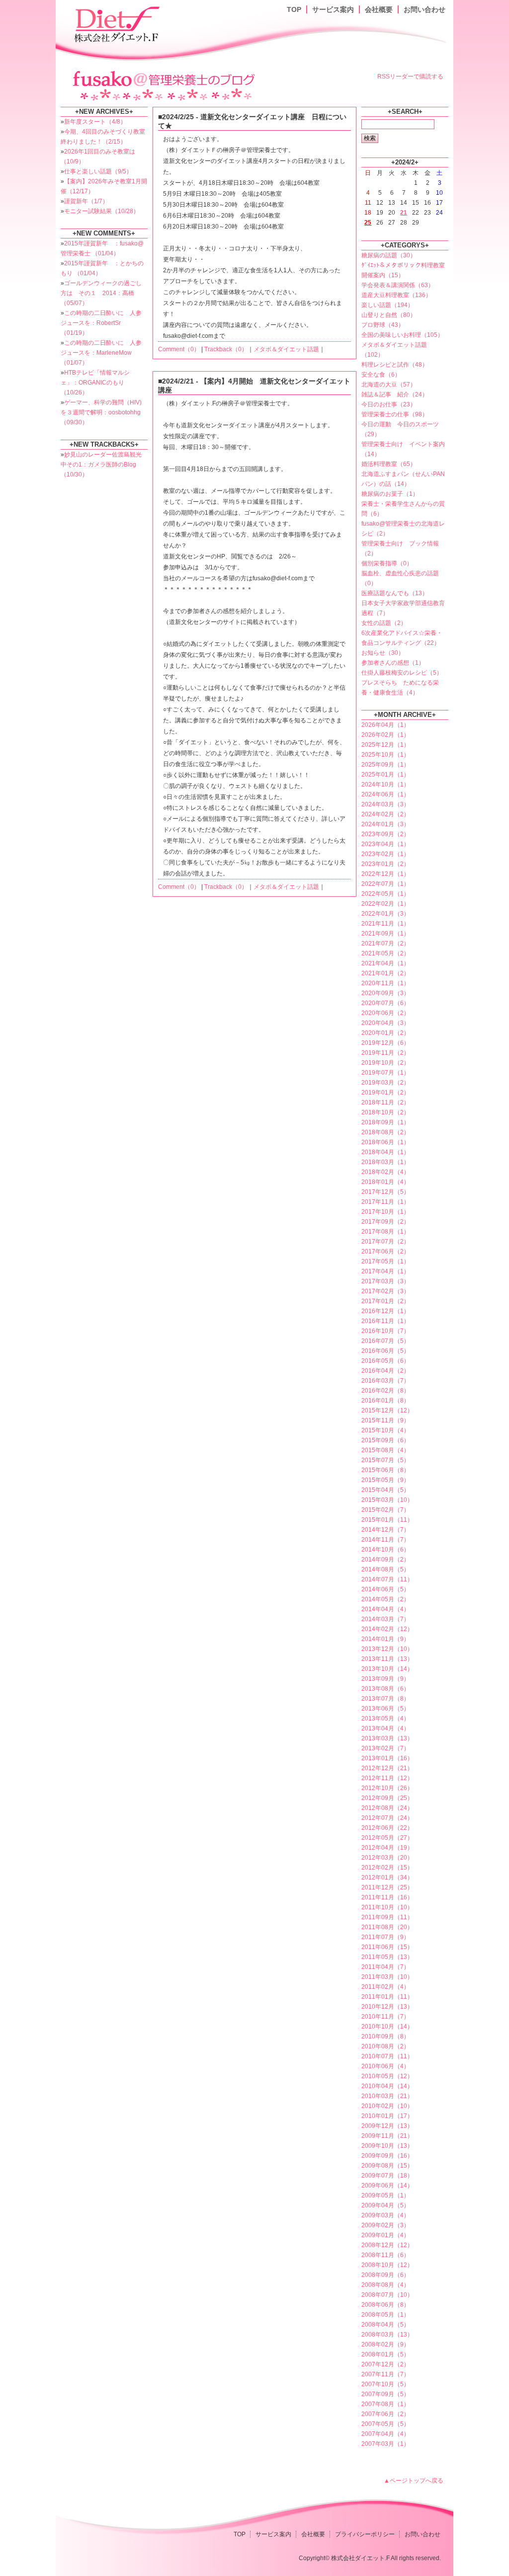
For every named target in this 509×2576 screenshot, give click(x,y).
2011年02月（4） (385, 1987)
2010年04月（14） (387, 2086)
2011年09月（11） (387, 1917)
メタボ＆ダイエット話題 (286, 349)
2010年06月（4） (385, 2066)
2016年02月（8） (385, 1391)
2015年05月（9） (385, 1480)
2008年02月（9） (385, 2344)
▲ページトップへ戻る (414, 2481)
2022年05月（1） (385, 894)
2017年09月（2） (385, 1222)
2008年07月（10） (387, 2295)
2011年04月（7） (385, 1967)
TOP (294, 9)
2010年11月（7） (385, 2017)
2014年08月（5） (385, 1569)
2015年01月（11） (387, 1520)
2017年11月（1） (385, 1202)
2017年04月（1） (385, 1271)
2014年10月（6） (385, 1550)
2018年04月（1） (385, 1152)
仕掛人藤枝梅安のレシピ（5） (402, 673)
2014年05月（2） (385, 1599)
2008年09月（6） (385, 2275)
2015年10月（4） (385, 1430)
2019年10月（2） (385, 1063)
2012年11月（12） (387, 1778)
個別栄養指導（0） (387, 563)
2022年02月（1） (385, 904)
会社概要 (379, 9)
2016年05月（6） (385, 1361)
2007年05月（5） (385, 2424)
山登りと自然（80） (389, 315)
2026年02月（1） (385, 735)
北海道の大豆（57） (389, 385)
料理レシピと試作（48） (395, 365)
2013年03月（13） (387, 1738)
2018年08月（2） (385, 1132)
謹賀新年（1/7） (86, 201)
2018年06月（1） (385, 1142)
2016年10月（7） (385, 1331)
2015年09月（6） (385, 1440)
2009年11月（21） (387, 2136)
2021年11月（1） (385, 924)
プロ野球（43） (383, 325)
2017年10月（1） (385, 1212)
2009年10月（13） (387, 2146)
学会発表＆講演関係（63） (398, 285)
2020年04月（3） (385, 1023)
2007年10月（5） (385, 2384)
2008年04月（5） (385, 2325)
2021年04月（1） (385, 963)
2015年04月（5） (385, 1490)
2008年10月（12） (387, 2265)
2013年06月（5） (385, 1709)
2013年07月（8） (385, 1699)
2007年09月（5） (385, 2394)
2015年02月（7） (385, 1510)
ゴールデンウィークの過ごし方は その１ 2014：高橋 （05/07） (101, 293)
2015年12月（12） (387, 1410)
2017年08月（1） (385, 1232)
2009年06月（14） (387, 2186)
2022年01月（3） (385, 914)
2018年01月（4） (385, 1182)
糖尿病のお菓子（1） (390, 494)
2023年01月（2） (385, 864)
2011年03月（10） (387, 1977)
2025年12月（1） (385, 745)
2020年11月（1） (385, 983)
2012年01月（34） (387, 1877)
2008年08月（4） (385, 2285)
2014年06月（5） (385, 1589)
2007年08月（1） (385, 2404)
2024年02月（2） (385, 814)
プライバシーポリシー (365, 2534)
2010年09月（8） (385, 2036)
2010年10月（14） (387, 2027)
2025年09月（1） (385, 765)
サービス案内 (333, 9)
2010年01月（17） (387, 2116)
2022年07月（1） (385, 884)
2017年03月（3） (385, 1281)
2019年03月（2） (385, 1083)
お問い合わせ (424, 9)
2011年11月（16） (387, 1897)
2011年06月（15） (387, 1947)
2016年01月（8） (385, 1401)
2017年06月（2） (385, 1251)
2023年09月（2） (385, 834)
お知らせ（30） (383, 653)
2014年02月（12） (387, 1629)
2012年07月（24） (387, 1818)
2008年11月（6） (385, 2255)
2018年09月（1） (385, 1122)
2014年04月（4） (385, 1609)
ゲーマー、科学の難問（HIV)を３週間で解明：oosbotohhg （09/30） (101, 412)
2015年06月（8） (385, 1470)
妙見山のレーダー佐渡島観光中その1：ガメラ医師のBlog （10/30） (101, 465)
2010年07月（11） (387, 2056)
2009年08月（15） (387, 2166)
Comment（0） (179, 349)
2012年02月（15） (387, 1868)
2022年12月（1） (385, 874)
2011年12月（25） (387, 1887)
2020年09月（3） (385, 993)
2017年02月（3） (385, 1291)
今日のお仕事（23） (389, 404)
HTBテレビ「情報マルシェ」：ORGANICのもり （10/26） (95, 383)
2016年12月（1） (385, 1311)
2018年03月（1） (385, 1162)
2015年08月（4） (385, 1450)
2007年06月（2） (385, 2414)
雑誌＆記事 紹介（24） (395, 394)
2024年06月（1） (385, 794)
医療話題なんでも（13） (395, 593)
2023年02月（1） (385, 854)
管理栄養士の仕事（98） (395, 414)
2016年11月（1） (385, 1321)
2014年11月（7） (385, 1540)
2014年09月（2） (385, 1560)
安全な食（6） (381, 375)
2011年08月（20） (387, 1927)
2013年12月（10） (387, 1649)
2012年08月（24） (387, 1808)
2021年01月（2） (385, 973)
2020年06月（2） (385, 1013)
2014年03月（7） (385, 1619)
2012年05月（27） (387, 1838)
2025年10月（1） (385, 755)
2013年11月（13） (387, 1659)
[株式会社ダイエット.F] (118, 23)
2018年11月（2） (385, 1102)
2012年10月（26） (387, 1788)
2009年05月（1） (385, 2195)
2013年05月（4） (385, 1718)
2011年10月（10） (387, 1907)
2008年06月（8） (385, 2305)
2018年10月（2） (385, 1112)
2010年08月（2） (385, 2046)
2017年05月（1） (385, 1261)
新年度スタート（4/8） (95, 122)
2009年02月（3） (385, 2225)
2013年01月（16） (387, 1758)
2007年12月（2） (385, 2364)
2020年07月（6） (385, 1003)
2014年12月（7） (385, 1530)
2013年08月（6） (385, 1689)
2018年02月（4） (385, 1172)
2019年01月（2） (385, 1093)
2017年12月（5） (385, 1192)
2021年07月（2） (385, 943)
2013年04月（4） (385, 1728)
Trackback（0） (226, 349)
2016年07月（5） (385, 1341)
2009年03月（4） (385, 2215)
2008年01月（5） (385, 2354)
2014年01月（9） (385, 1639)
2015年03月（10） (387, 1500)
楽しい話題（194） (387, 305)
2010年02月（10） (387, 2106)
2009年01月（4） (385, 2235)
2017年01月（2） (385, 1301)
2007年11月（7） (385, 2374)
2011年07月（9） (385, 1937)
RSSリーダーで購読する (410, 77)
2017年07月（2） (385, 1242)
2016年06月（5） (385, 1351)
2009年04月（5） (385, 2205)
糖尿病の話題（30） (389, 255)
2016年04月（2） (385, 1371)
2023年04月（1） (385, 844)
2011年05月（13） (387, 1957)
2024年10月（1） (385, 784)
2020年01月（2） (385, 1033)
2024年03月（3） (385, 804)
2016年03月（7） (385, 1381)
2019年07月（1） (385, 1073)
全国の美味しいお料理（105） (402, 335)
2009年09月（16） (387, 2156)
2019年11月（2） (385, 1053)
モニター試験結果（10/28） (102, 211)
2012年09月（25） (387, 1798)
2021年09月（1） (385, 934)
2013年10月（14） (387, 1669)
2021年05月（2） (385, 953)
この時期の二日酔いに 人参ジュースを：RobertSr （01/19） (101, 323)
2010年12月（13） (387, 2007)
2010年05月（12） (387, 2076)
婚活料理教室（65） (389, 464)
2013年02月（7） (385, 1748)
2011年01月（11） (387, 1997)
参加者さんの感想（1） (393, 663)
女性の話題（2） (384, 623)
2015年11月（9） (385, 1420)
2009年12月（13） (387, 2126)
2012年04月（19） (387, 1848)
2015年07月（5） (385, 1460)
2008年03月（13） (387, 2335)
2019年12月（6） (385, 1043)
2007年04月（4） (385, 2434)
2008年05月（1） (385, 2315)
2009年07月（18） (387, 2176)
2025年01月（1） (385, 775)
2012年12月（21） (387, 1768)
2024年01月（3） (385, 824)
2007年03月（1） (385, 2444)
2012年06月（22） (387, 1828)
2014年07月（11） (387, 1579)
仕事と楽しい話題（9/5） (98, 171)
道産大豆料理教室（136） (396, 295)
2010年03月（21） (387, 2096)
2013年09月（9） (385, 1679)
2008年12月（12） (387, 2245)
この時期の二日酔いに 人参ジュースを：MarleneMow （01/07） (101, 353)
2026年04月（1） (385, 725)
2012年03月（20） (387, 1858)
